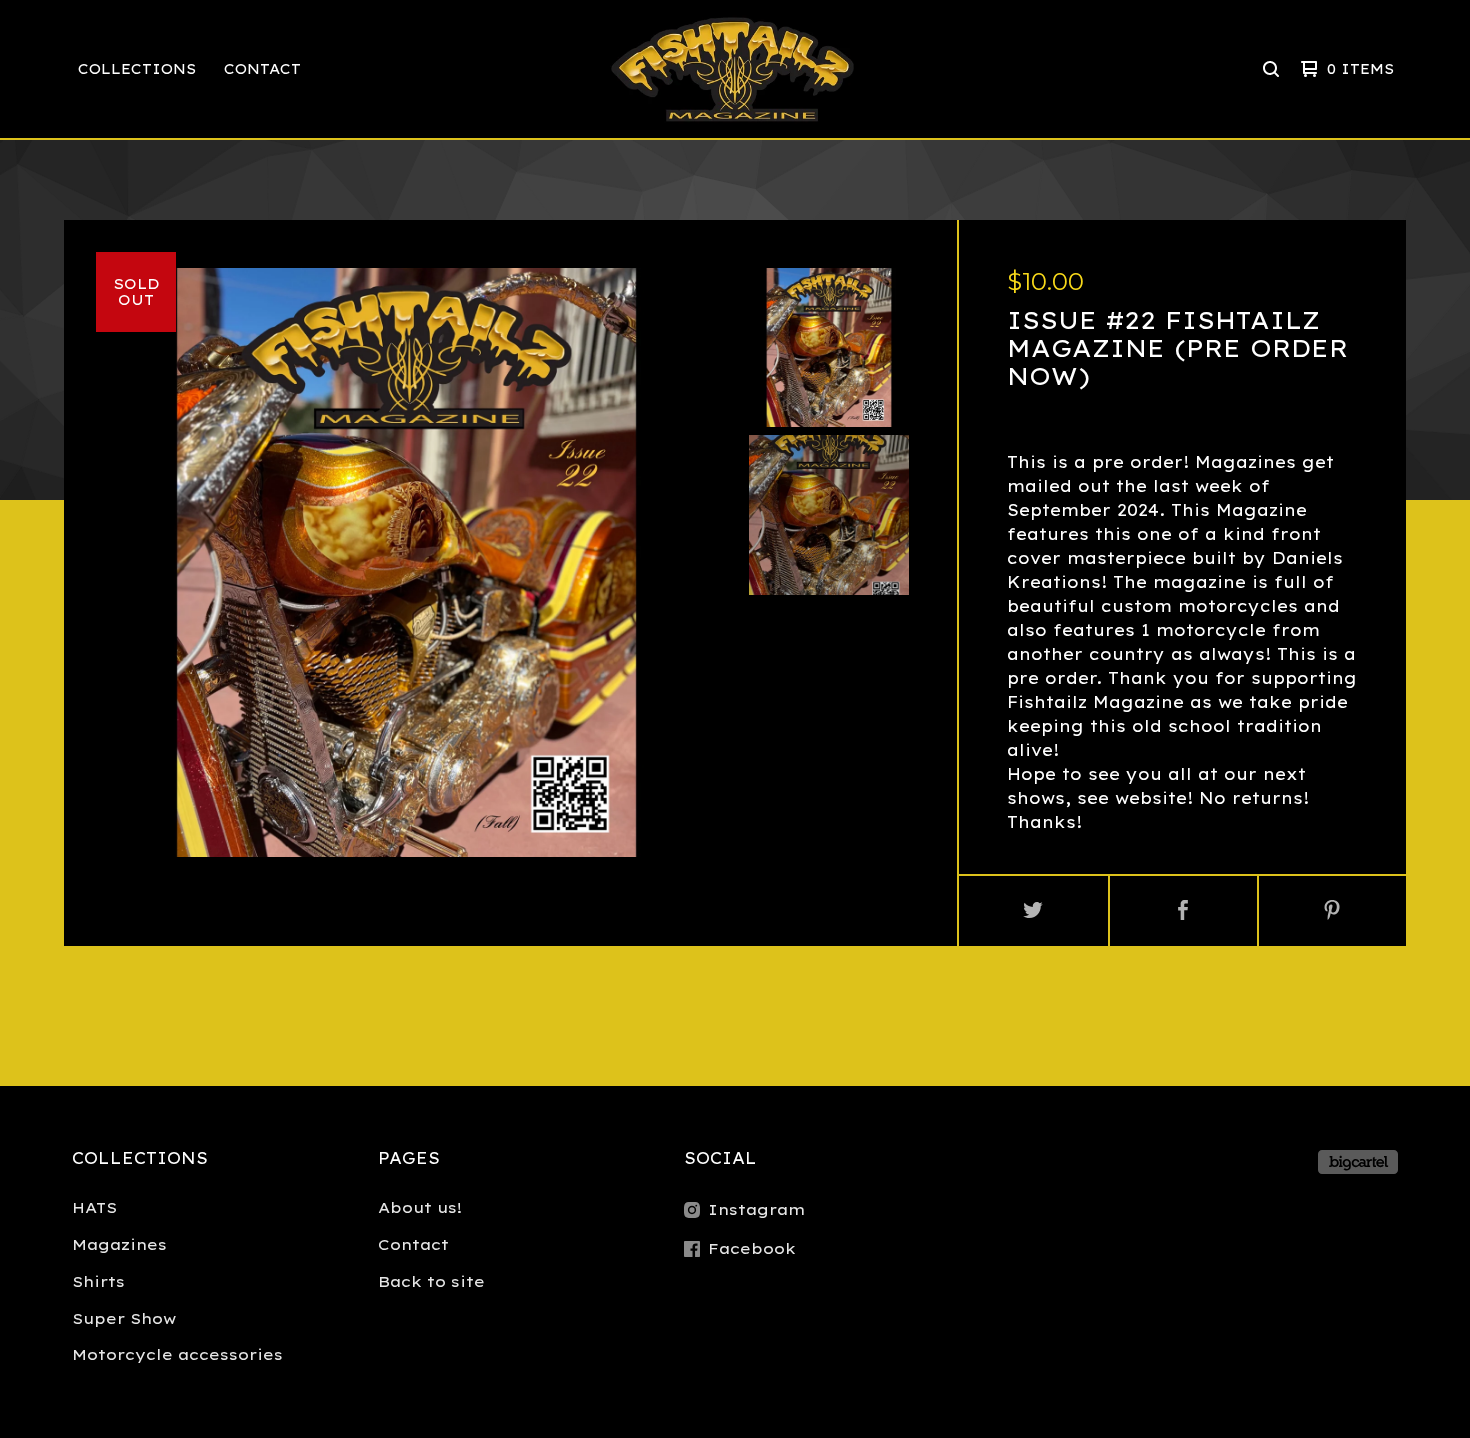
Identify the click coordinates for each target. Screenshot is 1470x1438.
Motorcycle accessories (177, 1354)
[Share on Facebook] (1183, 911)
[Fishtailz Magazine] (732, 69)
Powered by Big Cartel (1358, 1162)
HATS (94, 1207)
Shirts (98, 1281)
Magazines (119, 1244)
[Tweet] (1033, 911)
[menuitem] (137, 69)
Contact (262, 69)
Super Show (124, 1318)
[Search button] (1271, 69)
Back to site (431, 1281)
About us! (420, 1207)
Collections (137, 69)
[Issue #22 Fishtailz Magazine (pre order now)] (828, 347)
